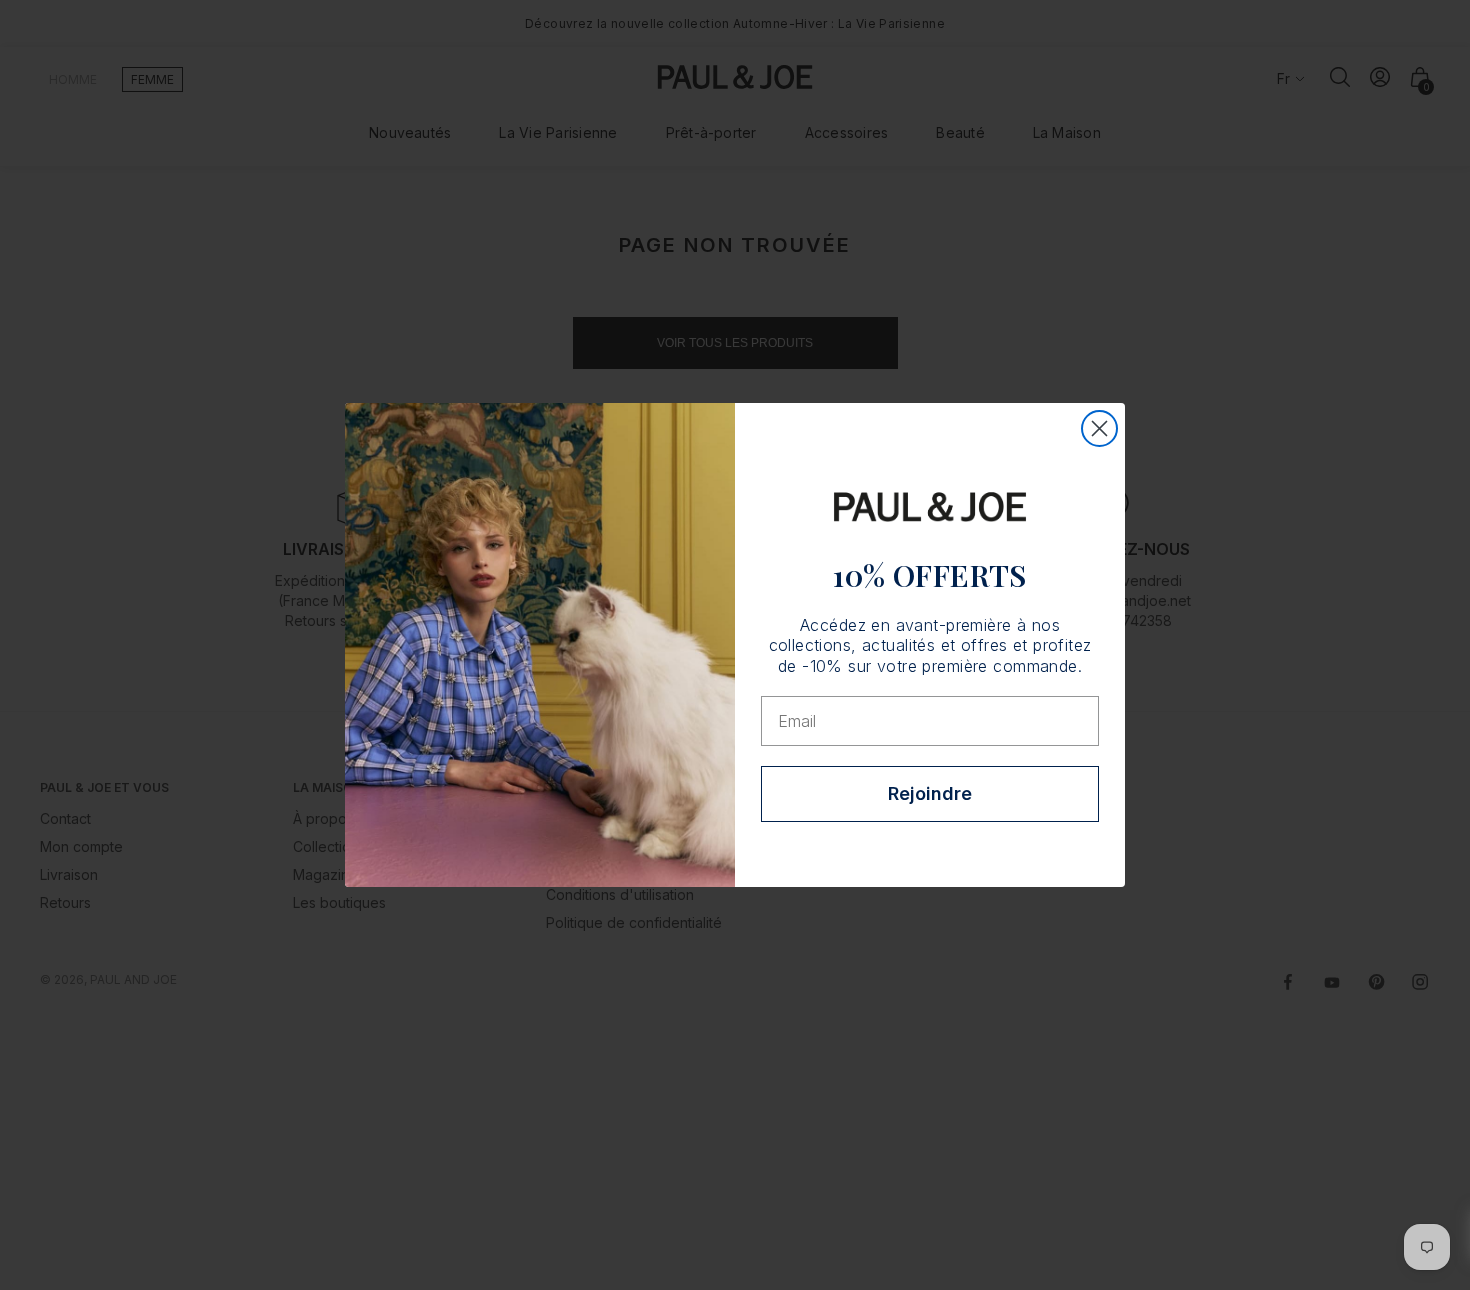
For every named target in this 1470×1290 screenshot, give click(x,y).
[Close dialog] (1099, 428)
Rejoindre (930, 793)
